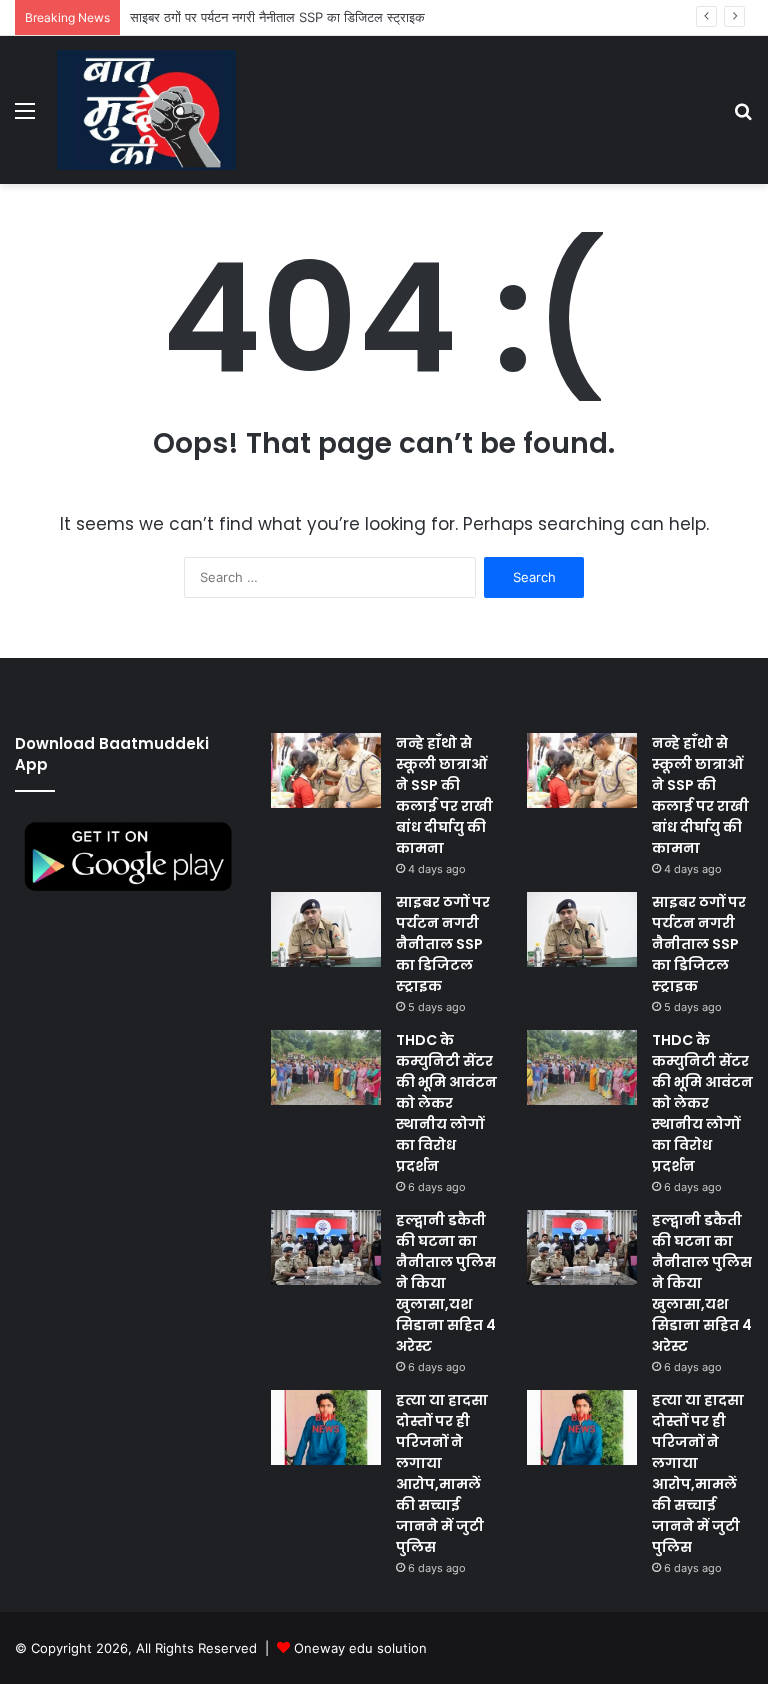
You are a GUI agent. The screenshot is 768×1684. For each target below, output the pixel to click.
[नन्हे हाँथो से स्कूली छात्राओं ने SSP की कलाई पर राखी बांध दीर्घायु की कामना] (326, 770)
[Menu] (25, 117)
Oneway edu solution (360, 1648)
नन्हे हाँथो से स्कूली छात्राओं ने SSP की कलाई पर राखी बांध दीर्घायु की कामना (444, 795)
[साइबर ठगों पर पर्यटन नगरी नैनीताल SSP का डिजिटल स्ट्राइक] (326, 929)
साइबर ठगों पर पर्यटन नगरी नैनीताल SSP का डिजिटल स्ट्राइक (443, 944)
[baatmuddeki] (146, 110)
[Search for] (743, 117)
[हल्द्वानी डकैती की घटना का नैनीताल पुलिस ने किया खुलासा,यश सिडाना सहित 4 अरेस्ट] (326, 1247)
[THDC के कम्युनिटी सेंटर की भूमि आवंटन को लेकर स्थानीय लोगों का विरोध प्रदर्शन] (326, 1067)
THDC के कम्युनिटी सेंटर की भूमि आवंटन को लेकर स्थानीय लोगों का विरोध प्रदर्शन (446, 1103)
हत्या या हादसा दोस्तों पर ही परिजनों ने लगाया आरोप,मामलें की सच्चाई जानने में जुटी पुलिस (442, 1473)
